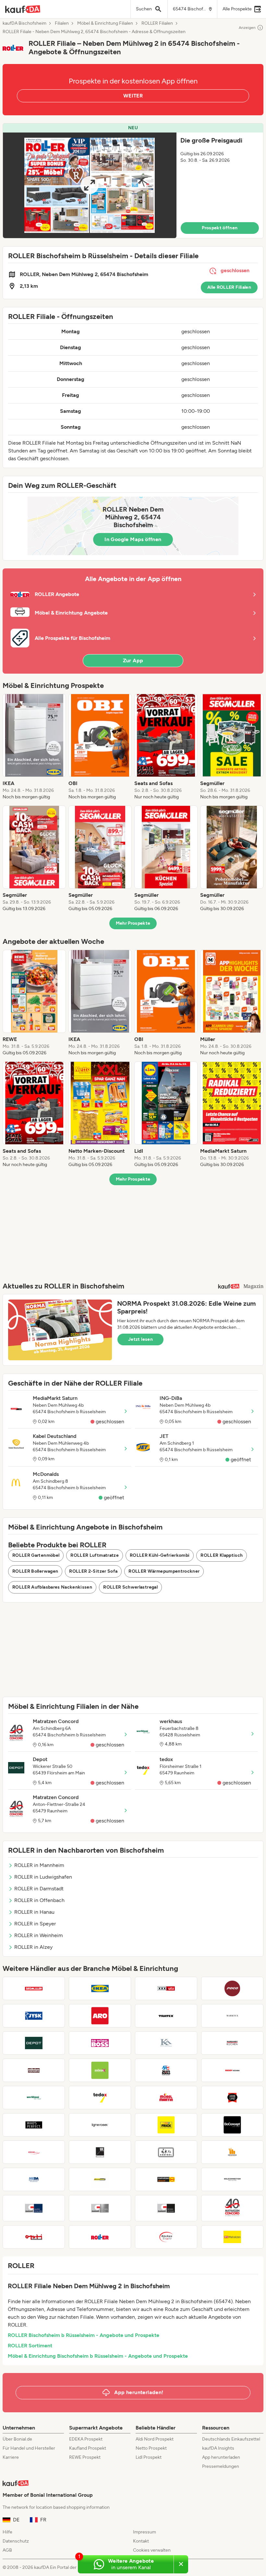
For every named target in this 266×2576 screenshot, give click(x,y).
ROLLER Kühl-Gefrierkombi (160, 1555)
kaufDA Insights (218, 2448)
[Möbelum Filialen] (34, 2070)
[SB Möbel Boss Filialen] (100, 2043)
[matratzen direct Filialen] (166, 2179)
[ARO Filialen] (100, 2016)
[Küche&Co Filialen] (34, 2152)
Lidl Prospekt (149, 2457)
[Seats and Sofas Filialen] (166, 2070)
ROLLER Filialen (157, 23)
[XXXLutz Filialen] (166, 1988)
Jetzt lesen (140, 1339)
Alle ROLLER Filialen (229, 287)
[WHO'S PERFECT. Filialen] (34, 2125)
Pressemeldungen (221, 2466)
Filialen (62, 23)
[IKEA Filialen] (100, 1988)
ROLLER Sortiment (30, 2346)
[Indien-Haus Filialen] (232, 2152)
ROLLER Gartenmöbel (36, 1555)
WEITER (133, 96)
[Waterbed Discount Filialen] (100, 2179)
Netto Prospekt (151, 2448)
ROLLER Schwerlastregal (130, 1587)
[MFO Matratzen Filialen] (232, 2237)
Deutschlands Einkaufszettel (231, 2439)
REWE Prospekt (85, 2457)
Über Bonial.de (17, 2439)
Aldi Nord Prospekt (155, 2439)
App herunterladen (221, 2457)
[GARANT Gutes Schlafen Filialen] (34, 2208)
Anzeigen (247, 28)
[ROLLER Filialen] (100, 2237)
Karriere (11, 2457)
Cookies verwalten (152, 2550)
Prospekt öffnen (220, 228)
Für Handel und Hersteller (29, 2448)
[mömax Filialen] (100, 2070)
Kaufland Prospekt (88, 2448)
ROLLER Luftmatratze (95, 1555)
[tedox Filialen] (100, 2098)
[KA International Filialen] (166, 2043)
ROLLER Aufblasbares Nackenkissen (52, 1587)
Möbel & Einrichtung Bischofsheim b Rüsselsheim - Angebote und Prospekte (98, 2356)
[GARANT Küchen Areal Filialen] (100, 2208)
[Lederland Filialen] (232, 2098)
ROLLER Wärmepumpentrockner (164, 1571)
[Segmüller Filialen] (34, 1988)
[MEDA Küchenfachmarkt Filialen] (34, 2179)
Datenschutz (16, 2541)
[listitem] (34, 747)
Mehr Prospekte (133, 923)
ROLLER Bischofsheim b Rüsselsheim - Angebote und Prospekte (84, 2335)
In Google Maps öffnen (133, 539)
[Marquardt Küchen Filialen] (232, 2043)
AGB (7, 2550)
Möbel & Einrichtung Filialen (105, 23)
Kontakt (141, 2541)
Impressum (145, 2532)
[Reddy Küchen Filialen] (232, 2070)
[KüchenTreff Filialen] (166, 2237)
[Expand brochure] (90, 185)
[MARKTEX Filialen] (232, 2016)
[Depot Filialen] (34, 2043)
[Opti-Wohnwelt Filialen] (34, 2237)
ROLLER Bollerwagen (35, 1571)
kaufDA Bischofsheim (24, 23)
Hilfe (7, 2532)
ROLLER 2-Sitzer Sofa (93, 1571)
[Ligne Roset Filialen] (100, 2125)
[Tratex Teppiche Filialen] (166, 2016)
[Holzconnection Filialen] (232, 2179)
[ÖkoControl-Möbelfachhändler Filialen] (166, 2152)
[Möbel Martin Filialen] (166, 2098)
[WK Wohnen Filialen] (100, 2152)
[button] (133, 181)
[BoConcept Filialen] (232, 2125)
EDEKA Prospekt (86, 2439)
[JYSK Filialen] (34, 2016)
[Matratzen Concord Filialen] (232, 2208)
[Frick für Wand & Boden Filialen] (166, 2125)
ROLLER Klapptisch (222, 1555)
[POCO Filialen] (232, 1988)
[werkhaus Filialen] (34, 2098)
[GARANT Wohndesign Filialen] (166, 2208)
